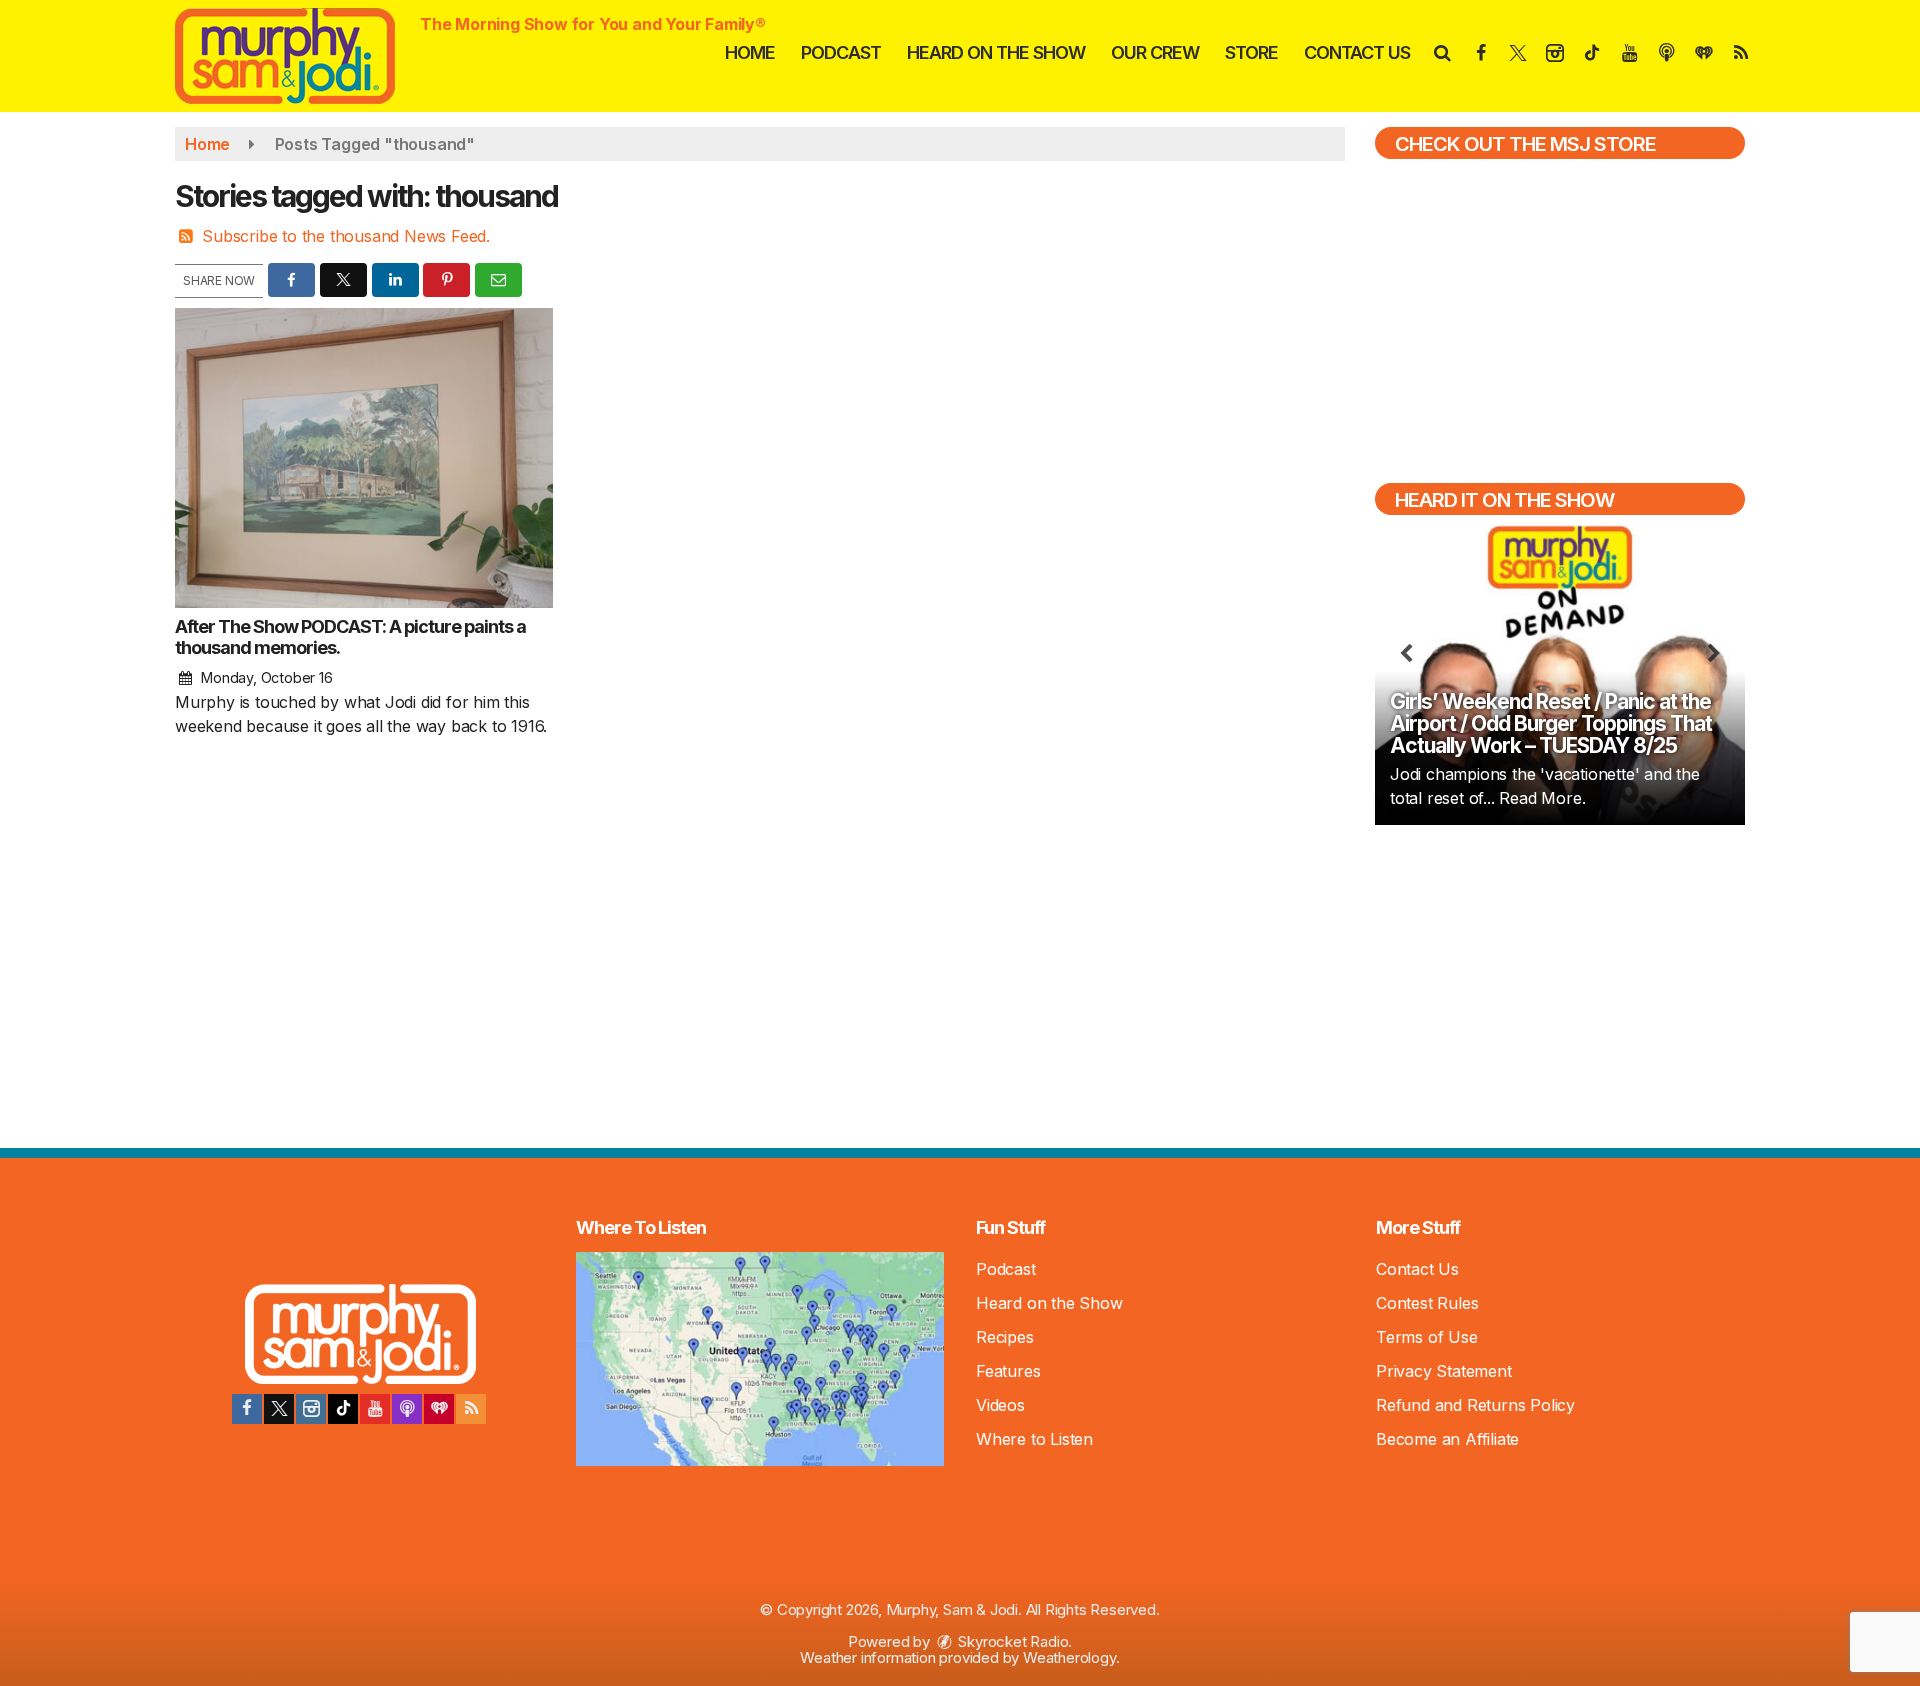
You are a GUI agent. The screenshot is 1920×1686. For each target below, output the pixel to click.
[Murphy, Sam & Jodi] (300, 54)
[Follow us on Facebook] (247, 1409)
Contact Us (1357, 52)
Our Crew (1155, 52)
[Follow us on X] (279, 1409)
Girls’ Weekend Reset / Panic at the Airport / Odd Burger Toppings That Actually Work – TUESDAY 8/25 (1551, 723)
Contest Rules (1427, 1303)
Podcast (841, 52)
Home (750, 52)
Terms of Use (1427, 1337)
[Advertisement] (1560, 984)
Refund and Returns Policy (1475, 1405)
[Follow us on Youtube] (375, 1409)
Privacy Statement (1444, 1371)
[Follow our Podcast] (407, 1409)
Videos (1000, 1405)
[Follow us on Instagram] (311, 1409)
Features (1008, 1371)
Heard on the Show (996, 52)
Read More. (1542, 798)
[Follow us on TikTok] (343, 1409)
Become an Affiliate (1447, 1439)
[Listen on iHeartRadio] (439, 1409)
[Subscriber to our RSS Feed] (471, 1409)
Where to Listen (1034, 1439)
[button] (1441, 52)
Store (1251, 52)
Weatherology (1069, 1657)
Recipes (1005, 1337)
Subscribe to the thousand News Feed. (346, 236)
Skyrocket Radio (1012, 1641)
